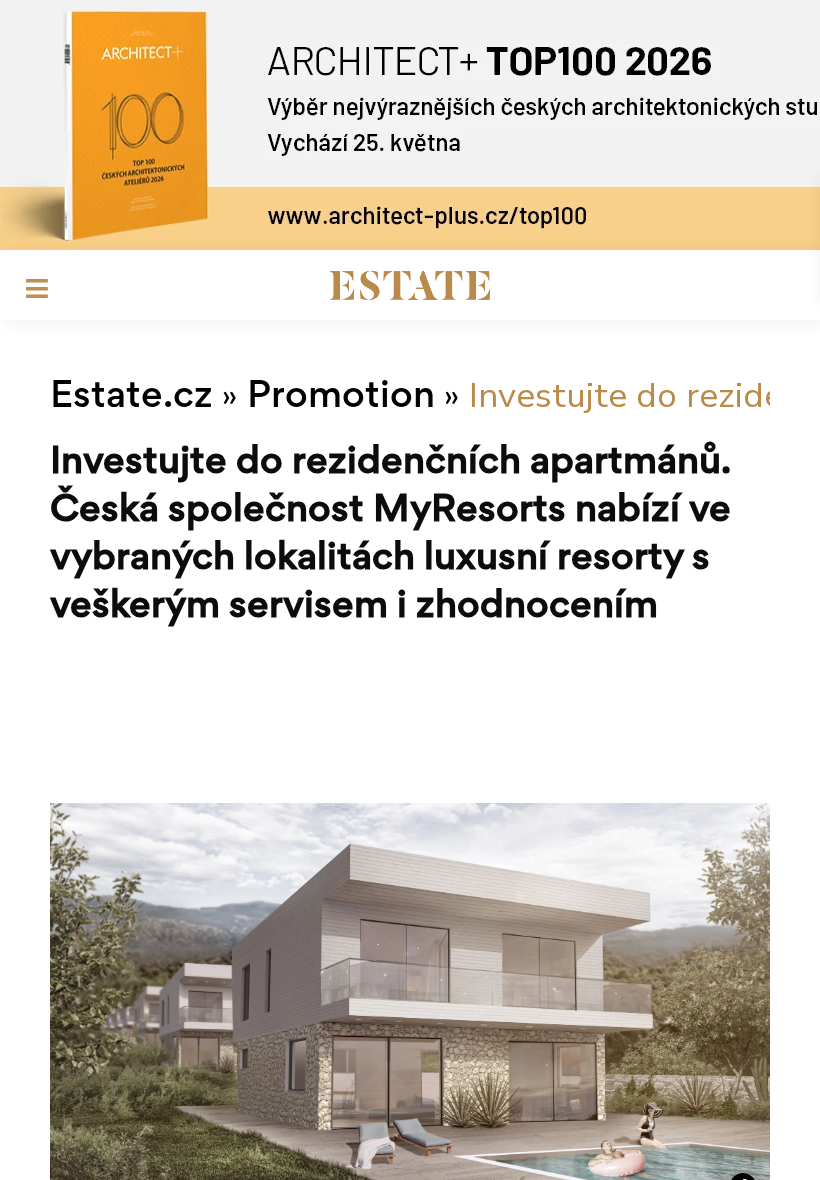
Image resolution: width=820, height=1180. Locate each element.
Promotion (341, 398)
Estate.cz (131, 398)
